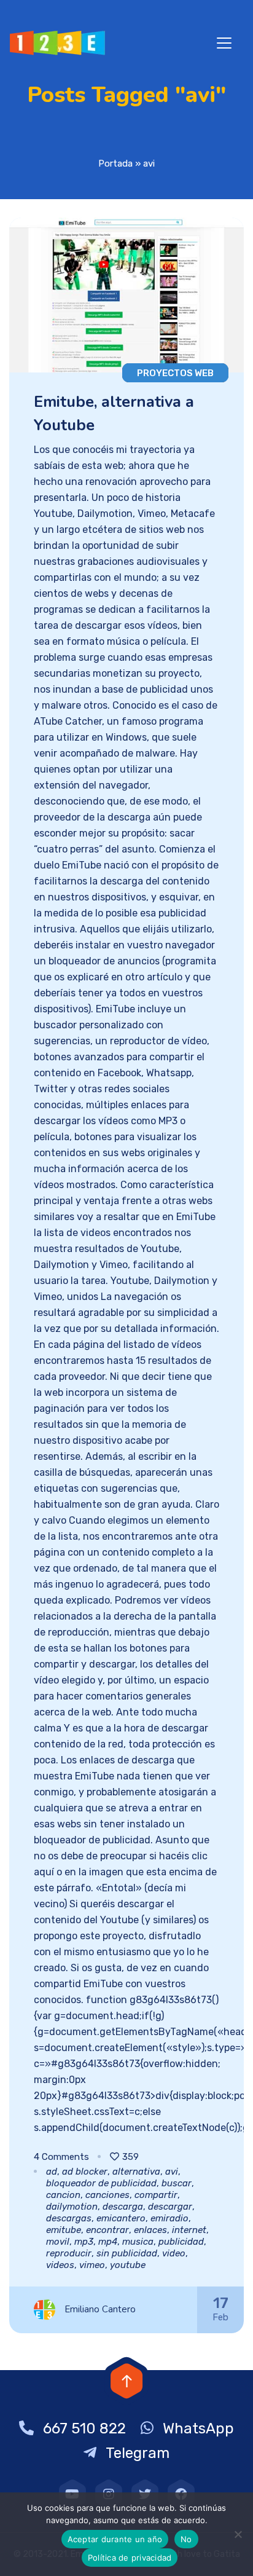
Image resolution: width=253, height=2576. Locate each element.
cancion (63, 2195)
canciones (107, 2195)
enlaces (150, 2230)
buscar (177, 2183)
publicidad (181, 2242)
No (186, 2539)
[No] (238, 2534)
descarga (123, 2207)
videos (60, 2265)
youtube (128, 2265)
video (174, 2253)
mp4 (108, 2242)
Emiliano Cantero (100, 2309)
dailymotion (72, 2207)
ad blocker (85, 2172)
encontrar (107, 2230)
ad (52, 2172)
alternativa (136, 2172)
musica (138, 2242)
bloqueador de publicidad (101, 2183)
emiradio (169, 2218)
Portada (115, 163)
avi (172, 2172)
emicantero (121, 2218)
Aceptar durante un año (115, 2539)
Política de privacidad (130, 2558)
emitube (64, 2230)
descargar (170, 2207)
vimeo (92, 2265)
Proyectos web (175, 373)
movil (58, 2242)
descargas (69, 2218)
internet (189, 2230)
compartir (156, 2195)
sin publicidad (127, 2253)
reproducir (69, 2253)
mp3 (84, 2242)
